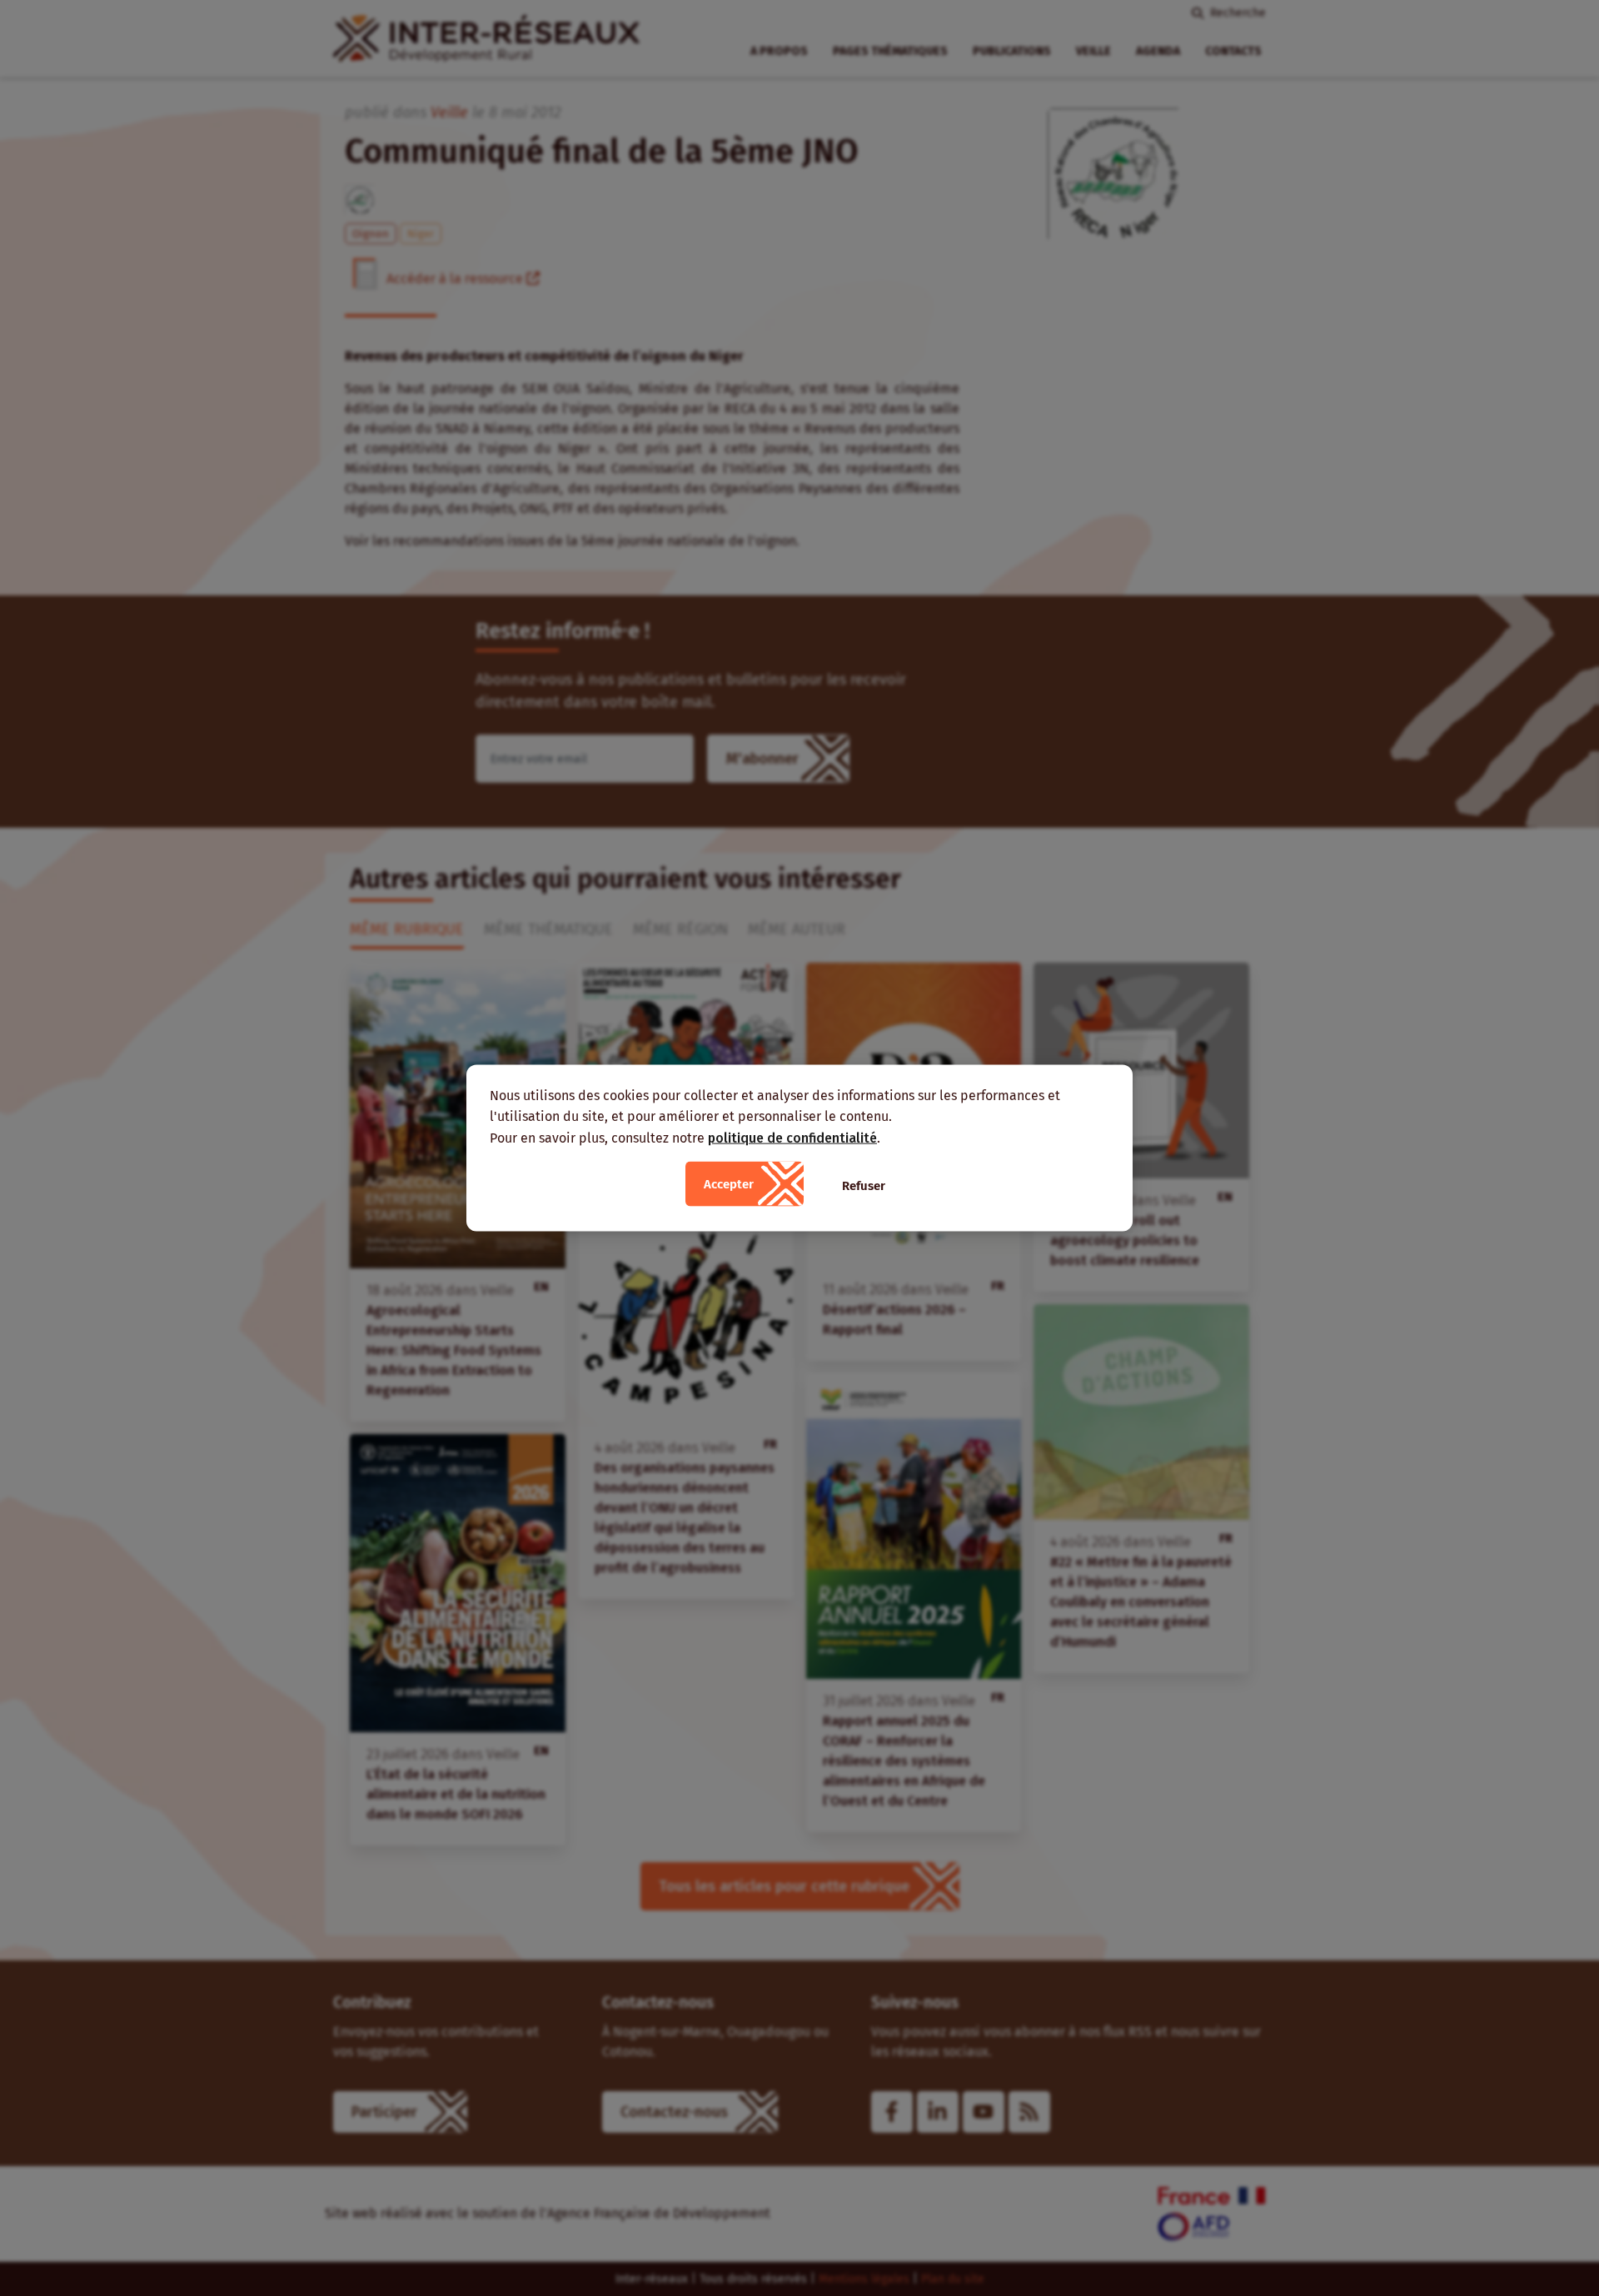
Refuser (864, 1186)
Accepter (729, 1184)
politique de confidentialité (792, 1137)
